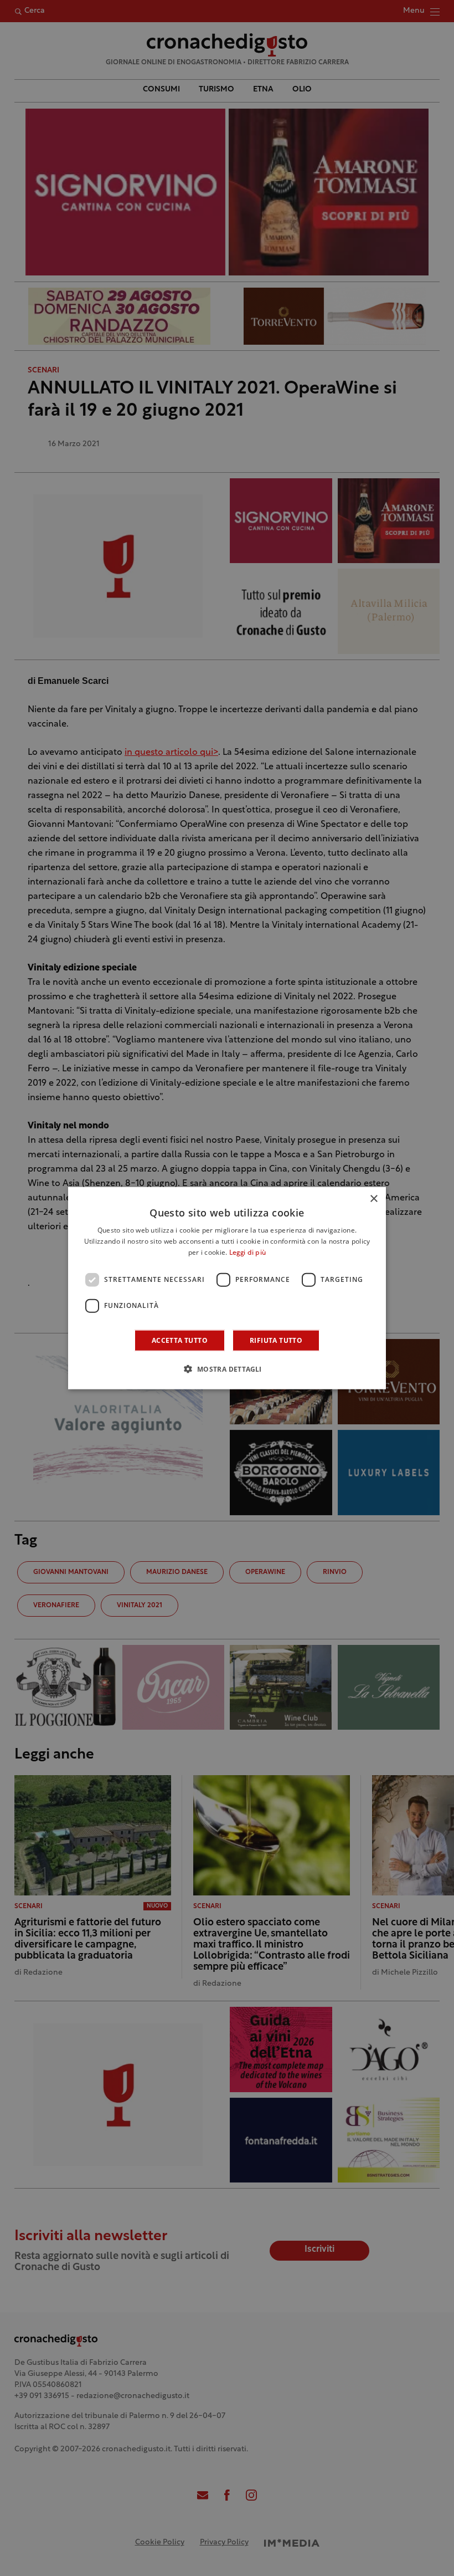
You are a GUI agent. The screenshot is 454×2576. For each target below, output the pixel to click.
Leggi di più (248, 1253)
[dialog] (227, 1288)
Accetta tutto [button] (180, 1340)
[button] (227, 1368)
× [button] (373, 1199)
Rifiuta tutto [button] (276, 1340)
